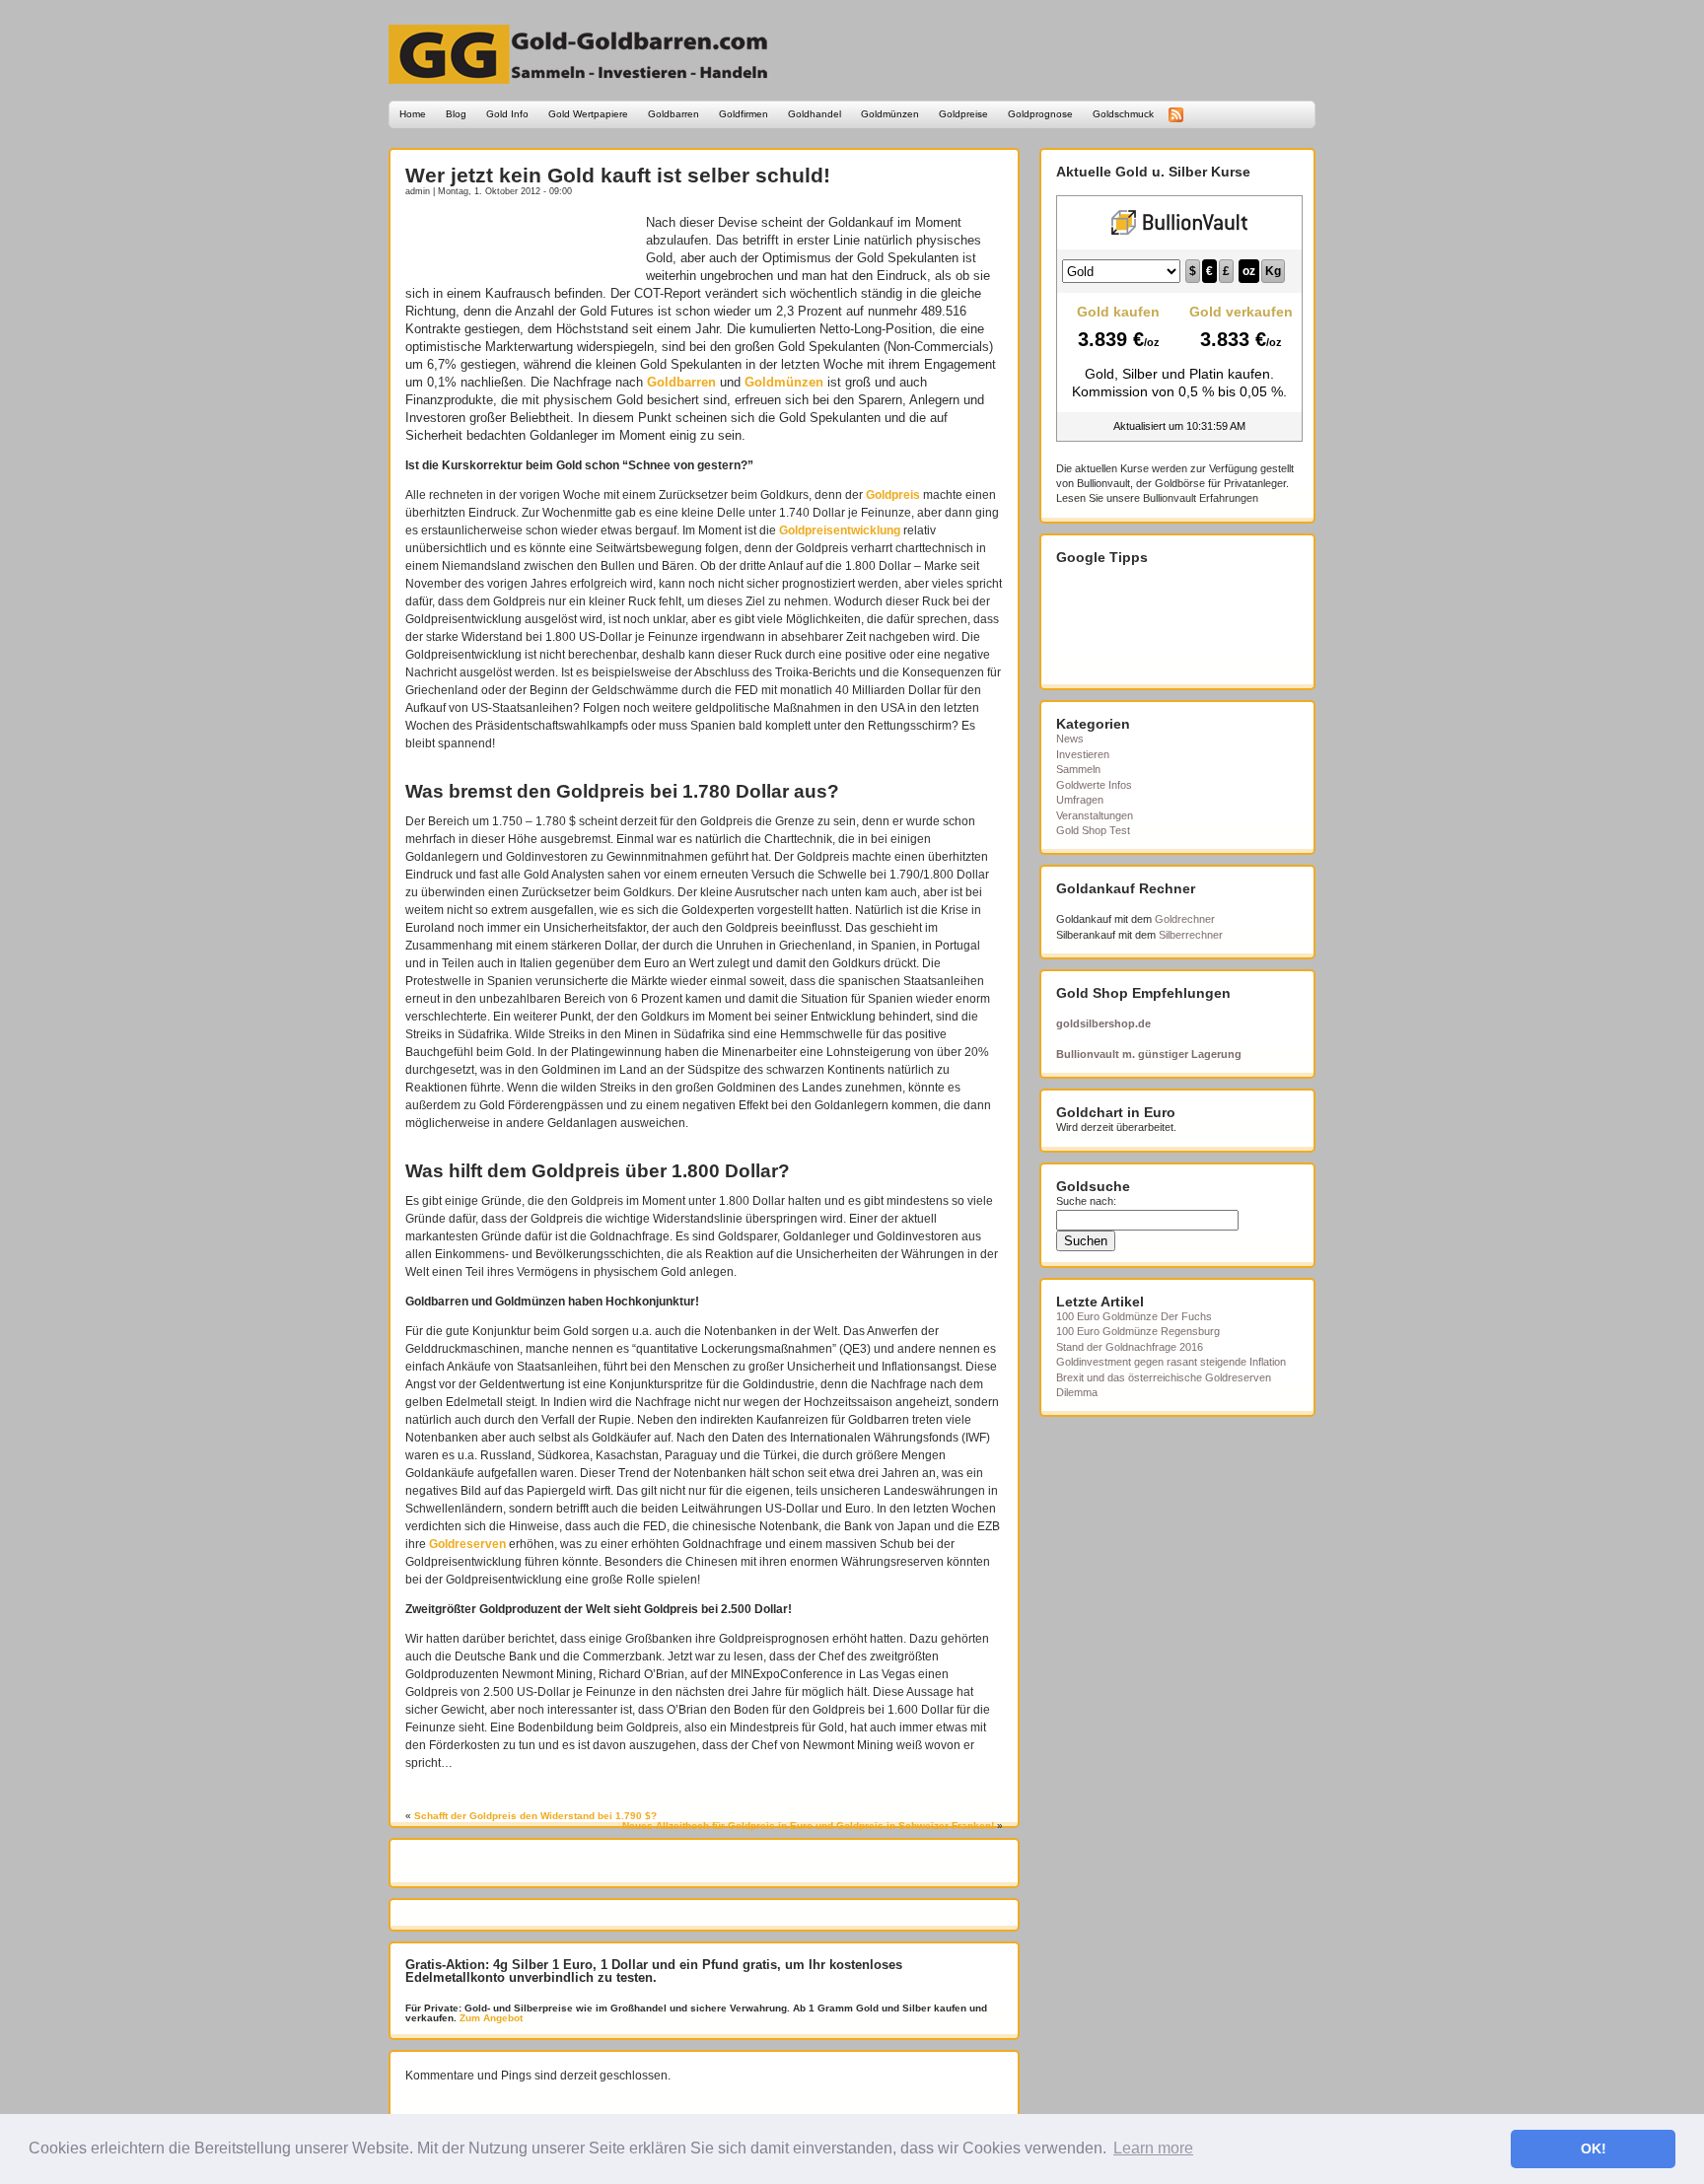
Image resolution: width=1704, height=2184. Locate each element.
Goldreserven (467, 1544)
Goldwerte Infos (1094, 785)
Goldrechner (1185, 919)
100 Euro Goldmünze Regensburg (1138, 1331)
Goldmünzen (890, 114)
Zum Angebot (490, 2018)
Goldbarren (674, 114)
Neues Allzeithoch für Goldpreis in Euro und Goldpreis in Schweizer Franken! (808, 1826)
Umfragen (1080, 800)
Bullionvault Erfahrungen (1201, 498)
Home (413, 114)
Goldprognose (1040, 114)
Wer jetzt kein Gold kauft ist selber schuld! (618, 175)
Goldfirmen (744, 114)
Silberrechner (1191, 935)
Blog (456, 114)
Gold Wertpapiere (588, 114)
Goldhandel (815, 114)
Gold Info (507, 114)
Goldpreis (893, 495)
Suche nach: (1086, 1201)
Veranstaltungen (1095, 815)
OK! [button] (1594, 2149)
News (1070, 739)
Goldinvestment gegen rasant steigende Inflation (1171, 1362)
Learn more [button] (1153, 2148)
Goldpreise (963, 114)
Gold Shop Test (1093, 830)
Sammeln (1078, 769)
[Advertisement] (521, 244)
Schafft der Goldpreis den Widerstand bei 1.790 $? (535, 1816)
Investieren (1083, 754)
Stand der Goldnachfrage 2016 (1130, 1347)
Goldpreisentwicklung (840, 530)
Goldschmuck (1123, 114)
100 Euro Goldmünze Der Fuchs (1134, 1316)
